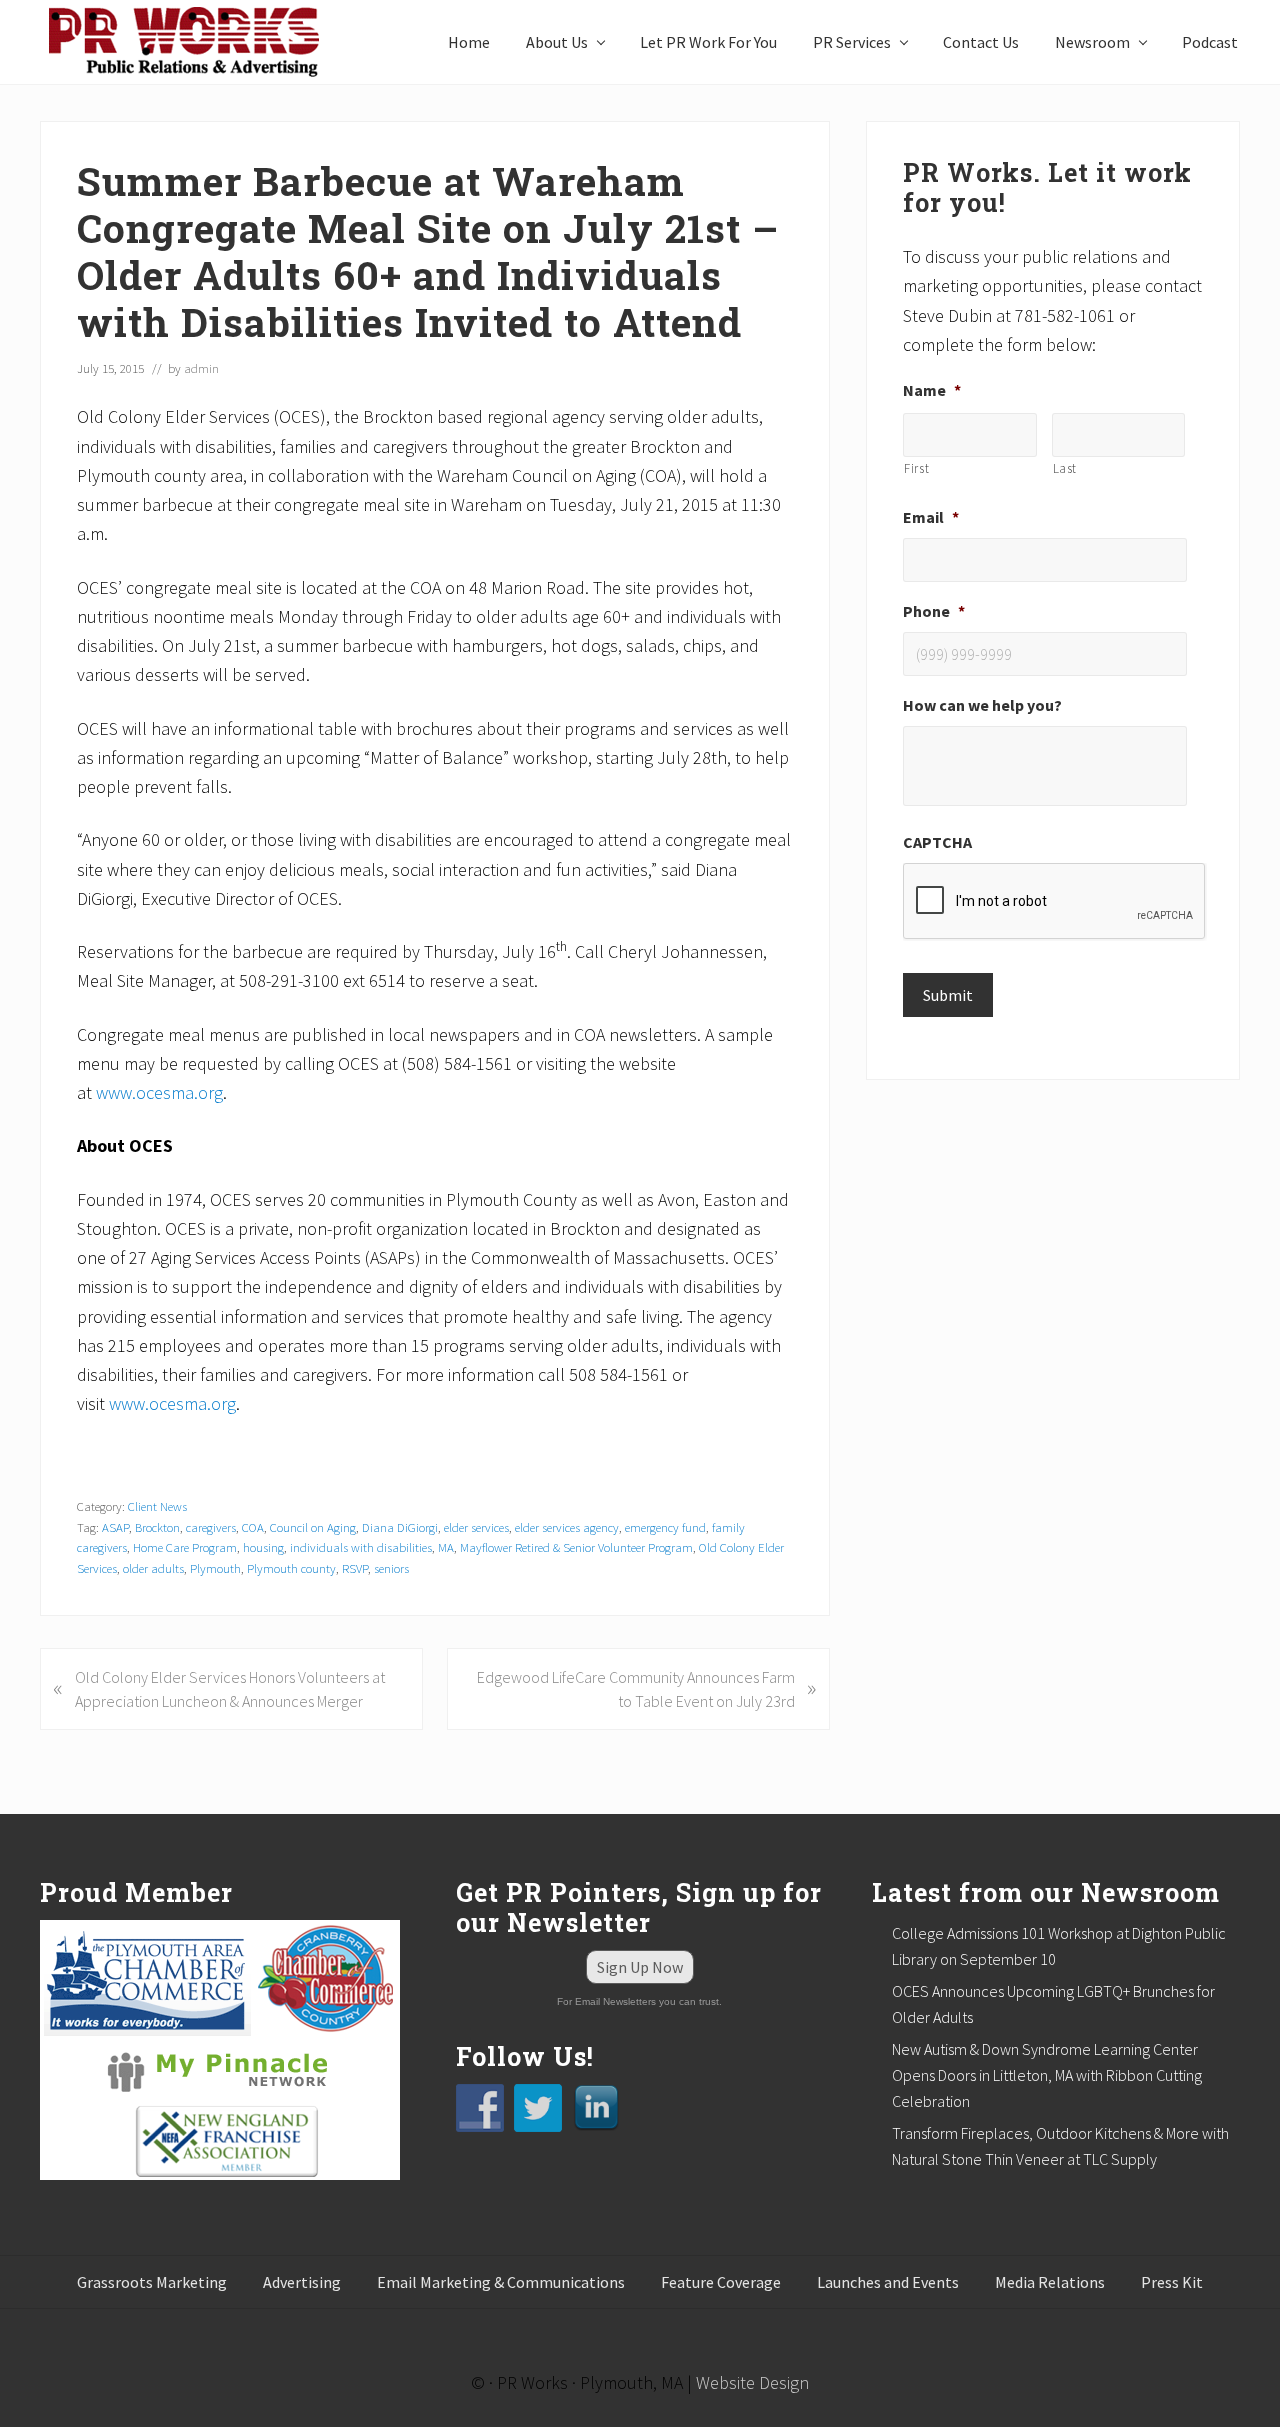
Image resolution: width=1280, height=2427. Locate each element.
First (916, 468)
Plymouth (215, 1568)
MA (446, 1547)
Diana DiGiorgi (400, 1527)
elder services (476, 1527)
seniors (391, 1568)
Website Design (752, 2382)
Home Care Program (185, 1547)
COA (253, 1527)
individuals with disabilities (361, 1547)
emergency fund (665, 1527)
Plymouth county (291, 1568)
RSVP (355, 1568)
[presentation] (1055, 902)
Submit (948, 995)
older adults (153, 1568)
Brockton (157, 1527)
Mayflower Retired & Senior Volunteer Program (576, 1547)
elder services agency (567, 1527)
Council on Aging (313, 1527)
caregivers (211, 1527)
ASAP (115, 1527)
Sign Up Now (640, 1967)
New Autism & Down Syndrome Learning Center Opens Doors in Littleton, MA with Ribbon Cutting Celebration (1047, 2075)
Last (1065, 468)
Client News (157, 1506)
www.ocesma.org (159, 1092)
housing (263, 1547)
